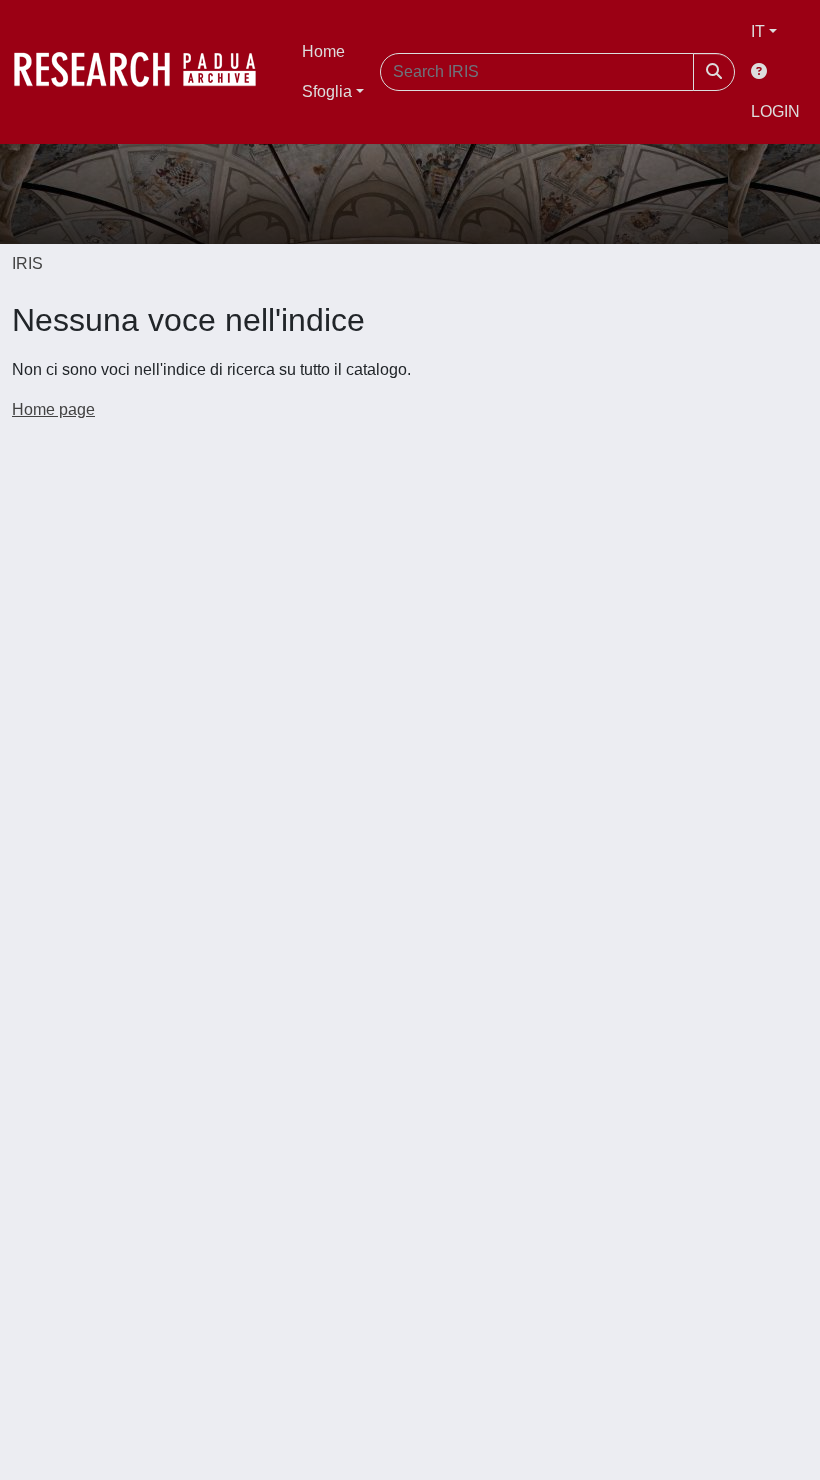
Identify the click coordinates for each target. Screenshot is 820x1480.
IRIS (27, 263)
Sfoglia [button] (327, 91)
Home (323, 51)
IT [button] (758, 31)
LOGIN (775, 111)
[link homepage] (145, 72)
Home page (53, 409)
